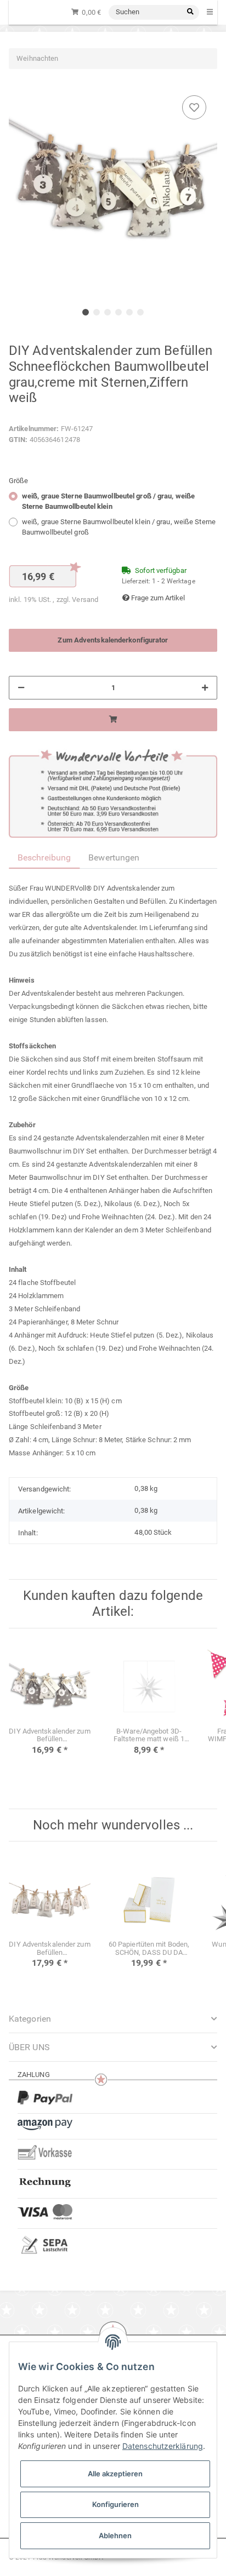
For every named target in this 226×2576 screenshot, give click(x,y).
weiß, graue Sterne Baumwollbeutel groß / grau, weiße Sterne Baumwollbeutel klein (108, 501)
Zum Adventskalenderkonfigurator (113, 640)
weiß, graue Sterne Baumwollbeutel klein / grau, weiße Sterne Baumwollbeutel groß (119, 527)
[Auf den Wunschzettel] (194, 107)
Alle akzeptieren (115, 2474)
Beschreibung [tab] (44, 857)
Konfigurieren (115, 2504)
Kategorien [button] (30, 2019)
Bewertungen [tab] (114, 857)
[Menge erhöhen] (205, 688)
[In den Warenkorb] (113, 720)
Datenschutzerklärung (163, 2446)
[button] (113, 2047)
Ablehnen (115, 2535)
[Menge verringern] (21, 688)
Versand (85, 599)
